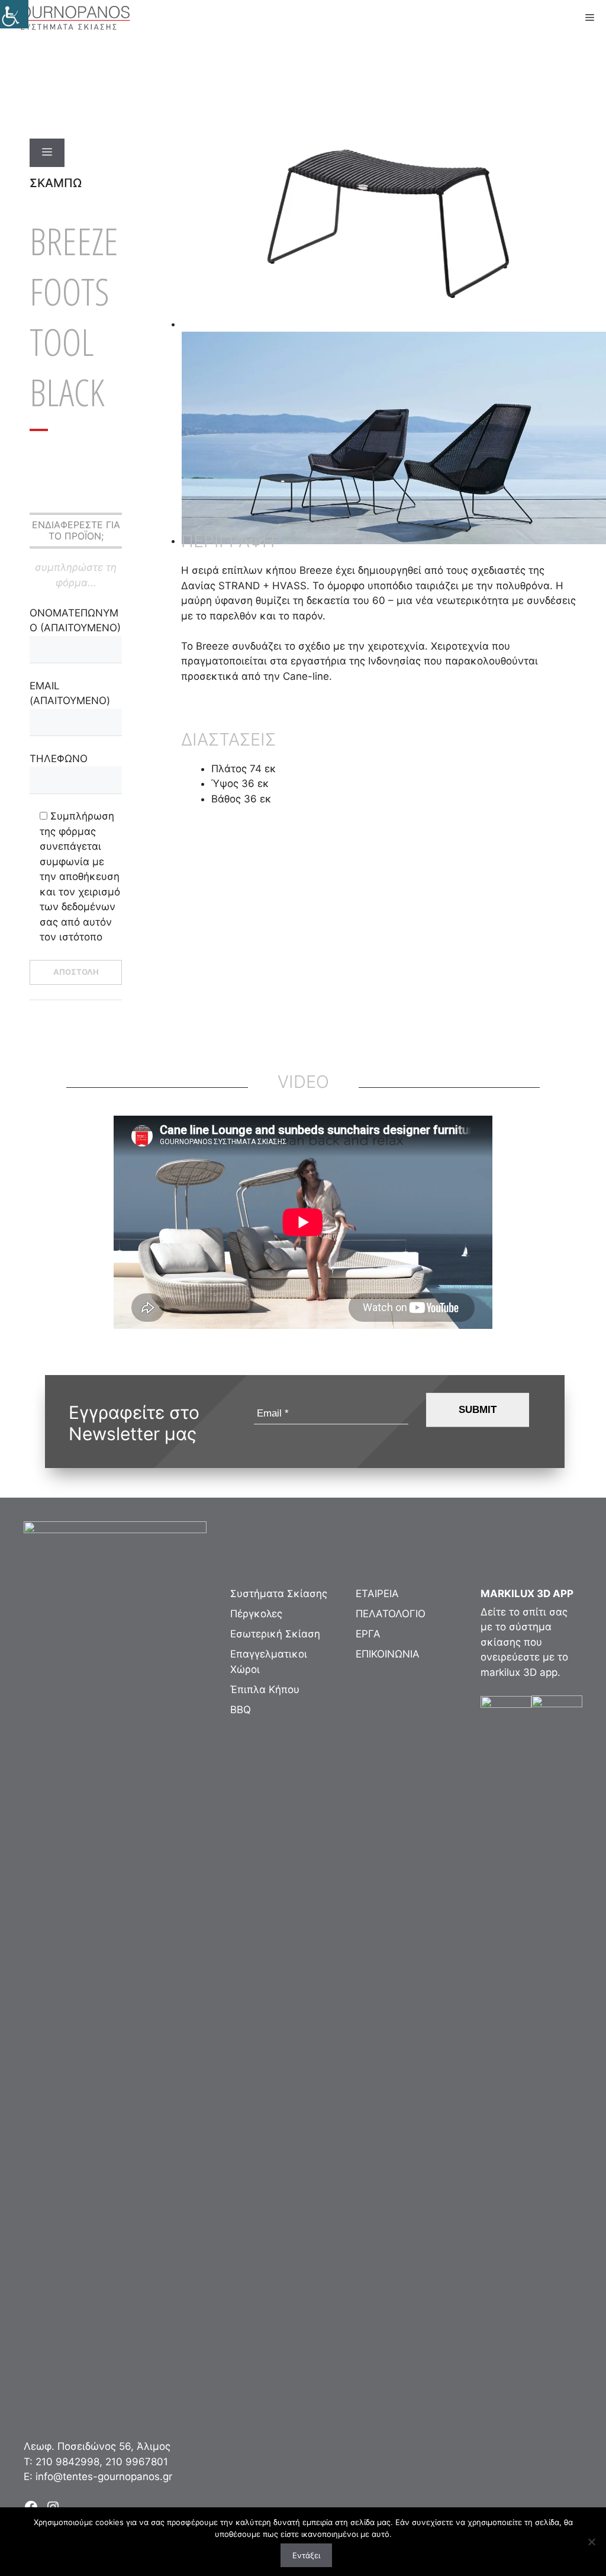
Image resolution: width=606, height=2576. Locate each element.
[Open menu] (47, 153)
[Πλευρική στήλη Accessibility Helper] (14, 14)
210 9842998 (67, 2462)
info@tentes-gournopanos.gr (104, 2477)
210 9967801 (137, 2462)
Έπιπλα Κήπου (265, 1690)
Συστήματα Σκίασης (279, 1594)
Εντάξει (306, 2555)
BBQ (241, 1710)
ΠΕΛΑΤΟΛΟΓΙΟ (391, 1614)
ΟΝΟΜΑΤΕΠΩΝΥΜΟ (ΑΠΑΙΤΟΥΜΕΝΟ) (75, 621)
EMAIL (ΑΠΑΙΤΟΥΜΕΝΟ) (70, 693)
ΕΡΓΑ (368, 1634)
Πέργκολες (256, 1614)
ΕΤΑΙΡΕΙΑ (377, 1594)
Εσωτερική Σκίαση (275, 1634)
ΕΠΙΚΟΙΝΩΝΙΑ (388, 1654)
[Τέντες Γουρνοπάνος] (69, 18)
